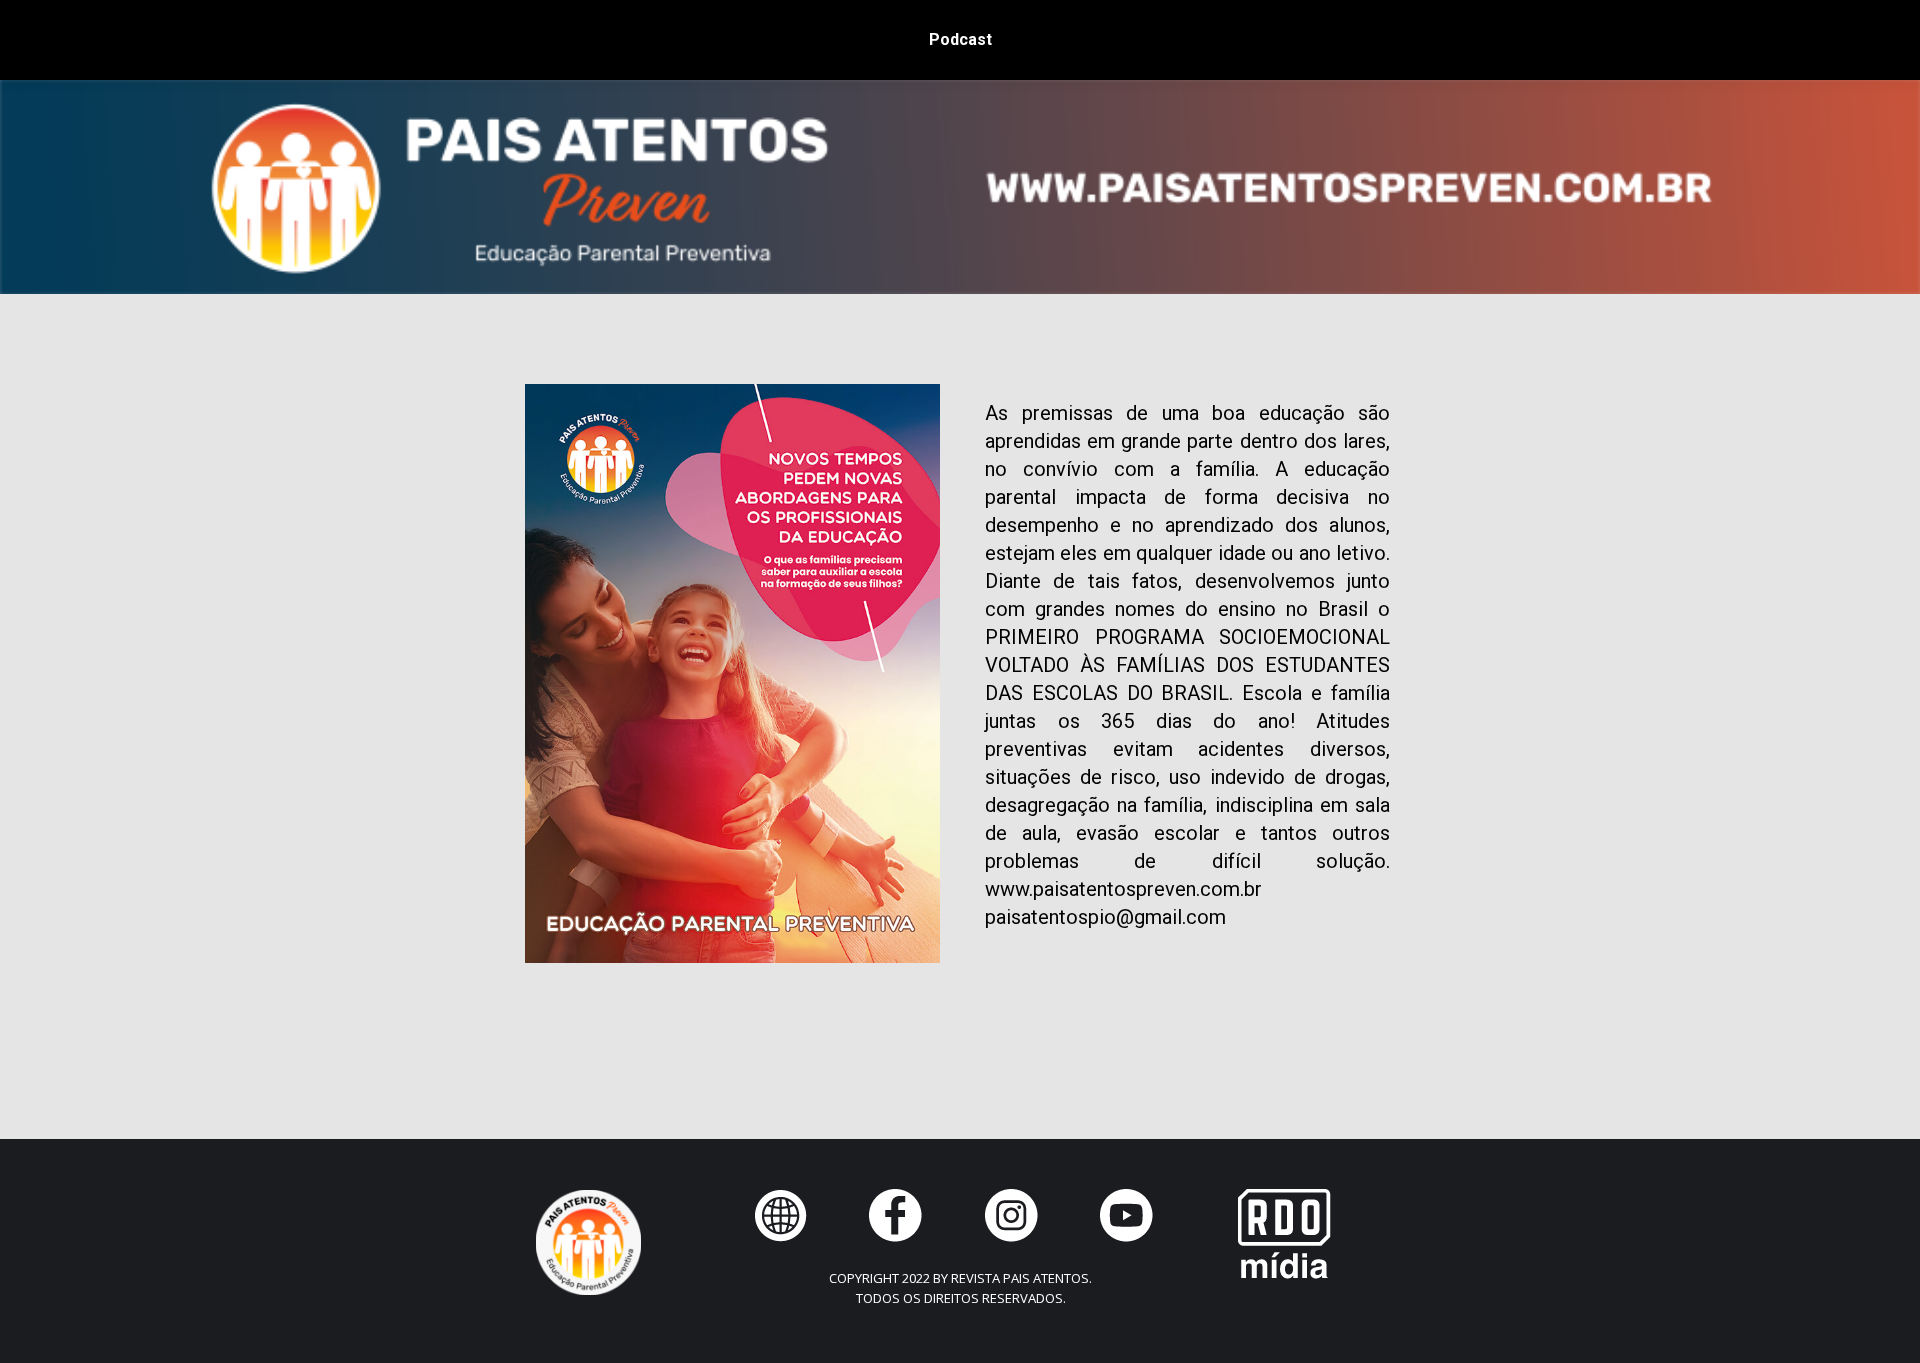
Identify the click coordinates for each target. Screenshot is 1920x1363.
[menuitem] (960, 40)
